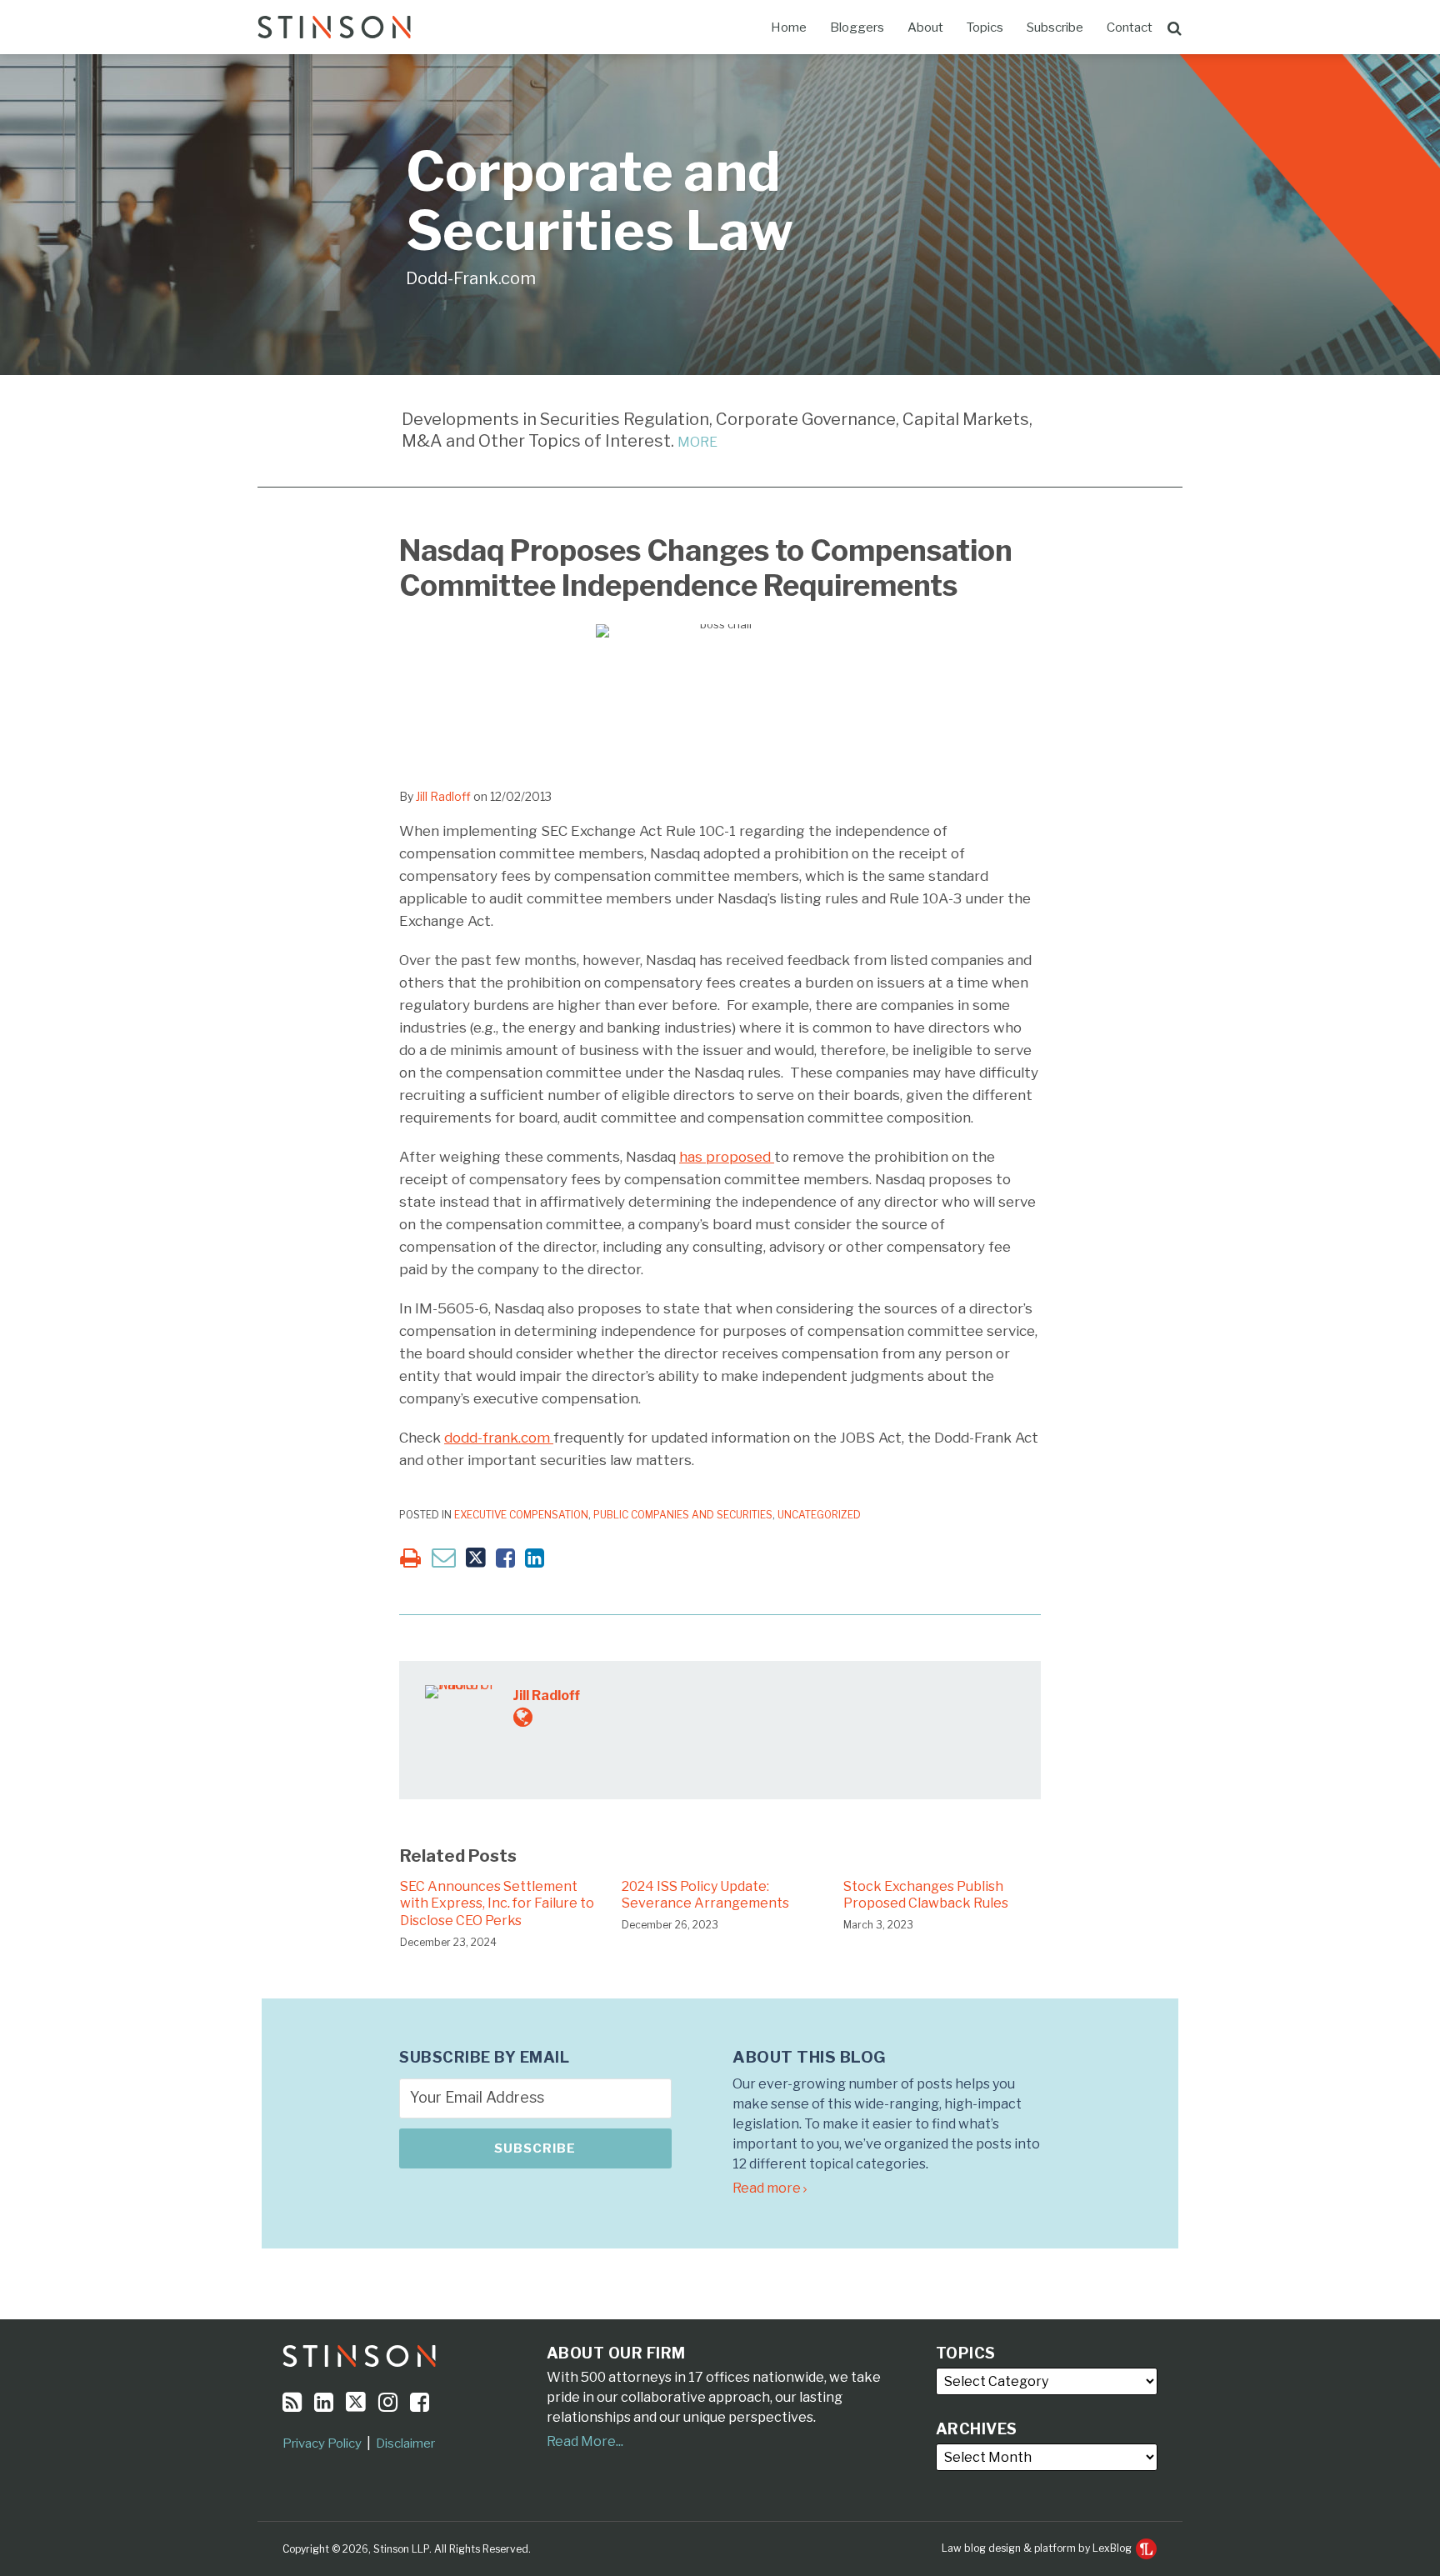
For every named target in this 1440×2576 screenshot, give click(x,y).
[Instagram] (388, 2402)
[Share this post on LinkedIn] (535, 1558)
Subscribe (1055, 28)
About (925, 28)
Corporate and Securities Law (600, 201)
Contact (1130, 28)
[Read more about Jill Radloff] (523, 1717)
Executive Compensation (521, 1515)
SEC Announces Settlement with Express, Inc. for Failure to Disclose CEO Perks (497, 1904)
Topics (985, 28)
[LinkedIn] (324, 2402)
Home (789, 28)
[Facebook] (420, 2402)
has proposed (727, 1157)
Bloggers (857, 28)
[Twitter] (356, 2402)
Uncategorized (819, 1515)
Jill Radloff (443, 796)
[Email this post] (444, 1557)
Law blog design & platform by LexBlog (1038, 2548)
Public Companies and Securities (683, 1515)
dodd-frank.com (499, 1438)
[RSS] (292, 2402)
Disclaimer (405, 2443)
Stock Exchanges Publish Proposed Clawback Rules (926, 1895)
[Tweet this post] (476, 1558)
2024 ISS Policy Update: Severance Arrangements (705, 1895)
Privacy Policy (322, 2443)
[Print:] (410, 1558)
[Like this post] (505, 1558)
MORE (697, 442)
